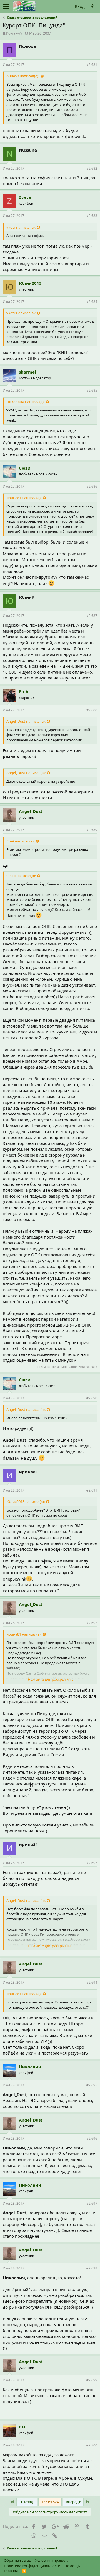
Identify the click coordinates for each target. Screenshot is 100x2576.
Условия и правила (52, 2560)
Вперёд (73, 2502)
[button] (6, 6)
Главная (11, 2571)
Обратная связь (17, 2560)
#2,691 (92, 1490)
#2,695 (92, 2085)
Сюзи (25, 468)
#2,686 (92, 486)
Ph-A (24, 691)
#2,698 (92, 2268)
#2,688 (92, 710)
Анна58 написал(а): (23, 76)
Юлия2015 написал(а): (26, 1502)
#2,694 (92, 1982)
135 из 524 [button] (50, 2502)
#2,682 (92, 168)
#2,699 (92, 2380)
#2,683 (92, 216)
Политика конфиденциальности (32, 2566)
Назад (27, 2502)
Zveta (25, 197)
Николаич (30, 2067)
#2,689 (92, 830)
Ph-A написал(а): (20, 841)
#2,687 (92, 616)
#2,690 (92, 1398)
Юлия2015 (30, 283)
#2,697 (92, 2203)
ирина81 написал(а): (24, 498)
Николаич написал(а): (25, 402)
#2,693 (92, 1863)
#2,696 (92, 2138)
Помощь (72, 2566)
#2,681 (92, 65)
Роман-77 (14, 33)
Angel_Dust (31, 811)
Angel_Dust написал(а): (26, 721)
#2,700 (92, 2445)
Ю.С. (23, 2427)
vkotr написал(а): (21, 227)
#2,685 (92, 390)
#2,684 (92, 302)
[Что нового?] (92, 6)
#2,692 (92, 1623)
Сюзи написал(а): (21, 876)
